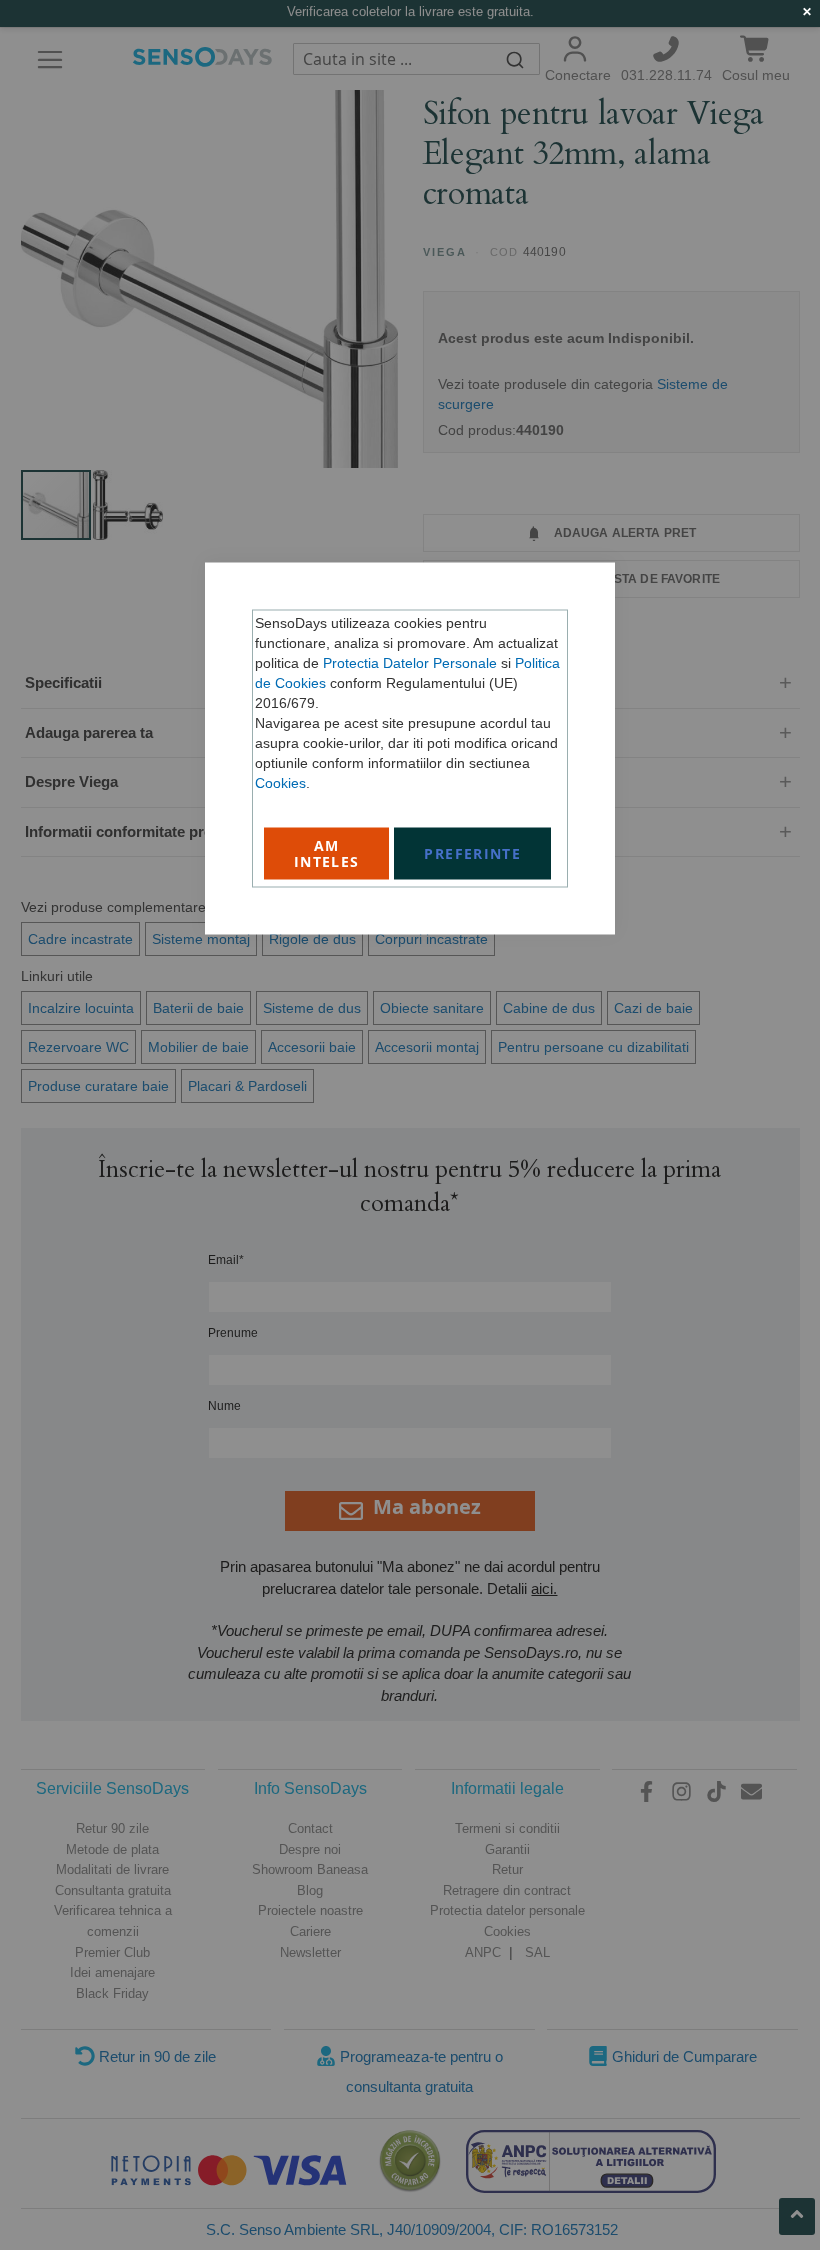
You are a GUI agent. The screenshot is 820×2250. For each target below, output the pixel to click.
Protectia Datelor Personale (410, 663)
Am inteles (326, 853)
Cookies (280, 783)
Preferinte (472, 853)
